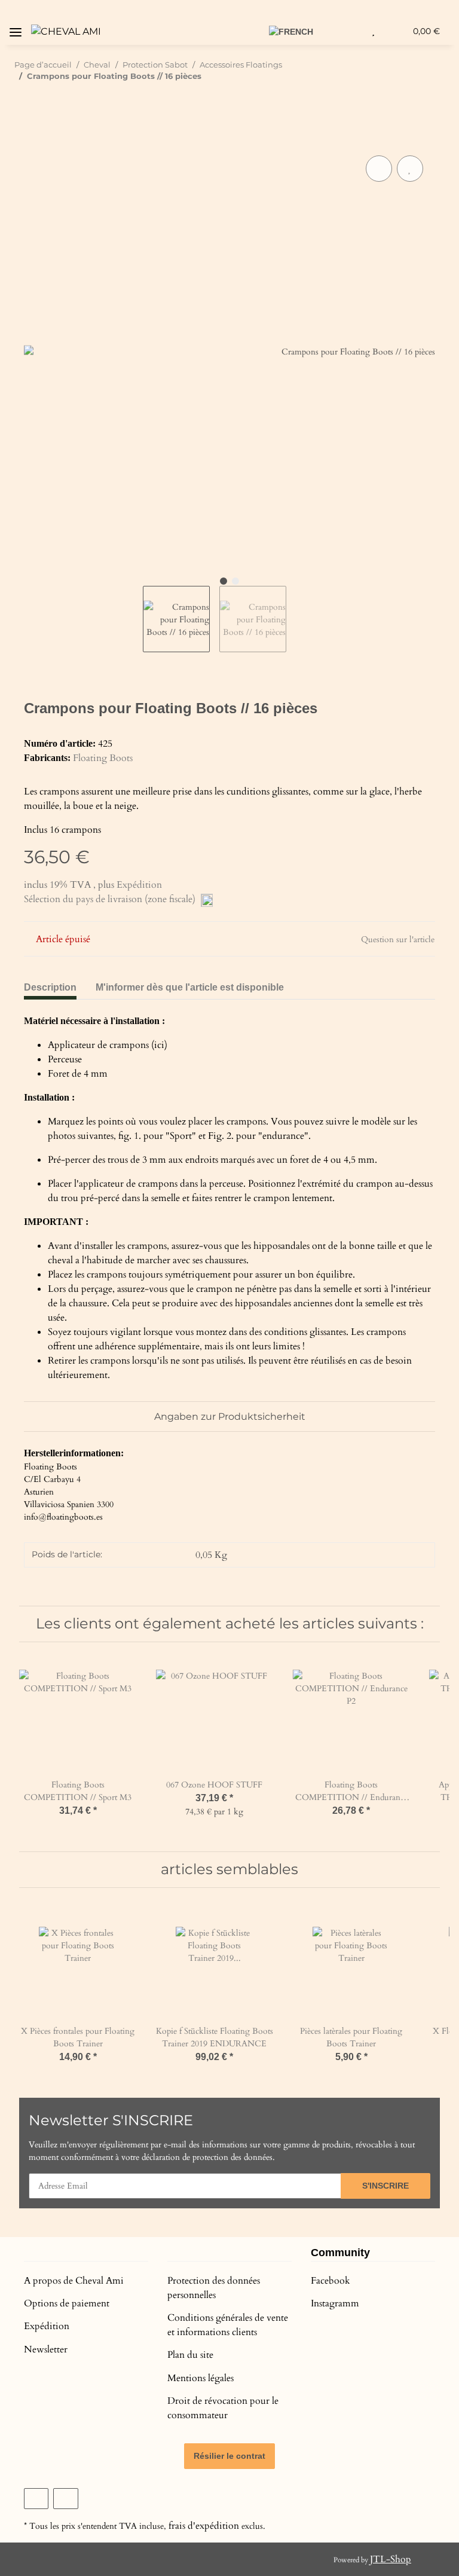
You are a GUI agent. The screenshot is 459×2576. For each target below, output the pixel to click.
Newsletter (46, 2349)
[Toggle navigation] (16, 28)
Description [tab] (50, 987)
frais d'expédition (204, 2526)
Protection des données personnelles (214, 2288)
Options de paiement (67, 2303)
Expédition (139, 885)
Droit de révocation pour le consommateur (223, 2408)
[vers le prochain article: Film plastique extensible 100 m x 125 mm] (432, 100)
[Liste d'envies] (373, 31)
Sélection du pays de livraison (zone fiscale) (111, 899)
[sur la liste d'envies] (410, 169)
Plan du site (190, 2355)
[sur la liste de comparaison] (379, 169)
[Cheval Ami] (66, 32)
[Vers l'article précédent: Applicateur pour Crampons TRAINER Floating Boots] (406, 100)
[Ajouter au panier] (33, 139)
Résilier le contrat (229, 2456)
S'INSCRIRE (385, 2186)
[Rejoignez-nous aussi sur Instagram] (65, 2499)
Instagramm (335, 2303)
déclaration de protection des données (207, 2157)
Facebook (331, 2281)
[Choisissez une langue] (298, 31)
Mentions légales (201, 2378)
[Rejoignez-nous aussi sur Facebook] (36, 2499)
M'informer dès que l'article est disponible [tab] (190, 987)
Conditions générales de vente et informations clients (228, 2325)
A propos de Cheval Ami (74, 2281)
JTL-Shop (391, 2559)
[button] (253, 31)
